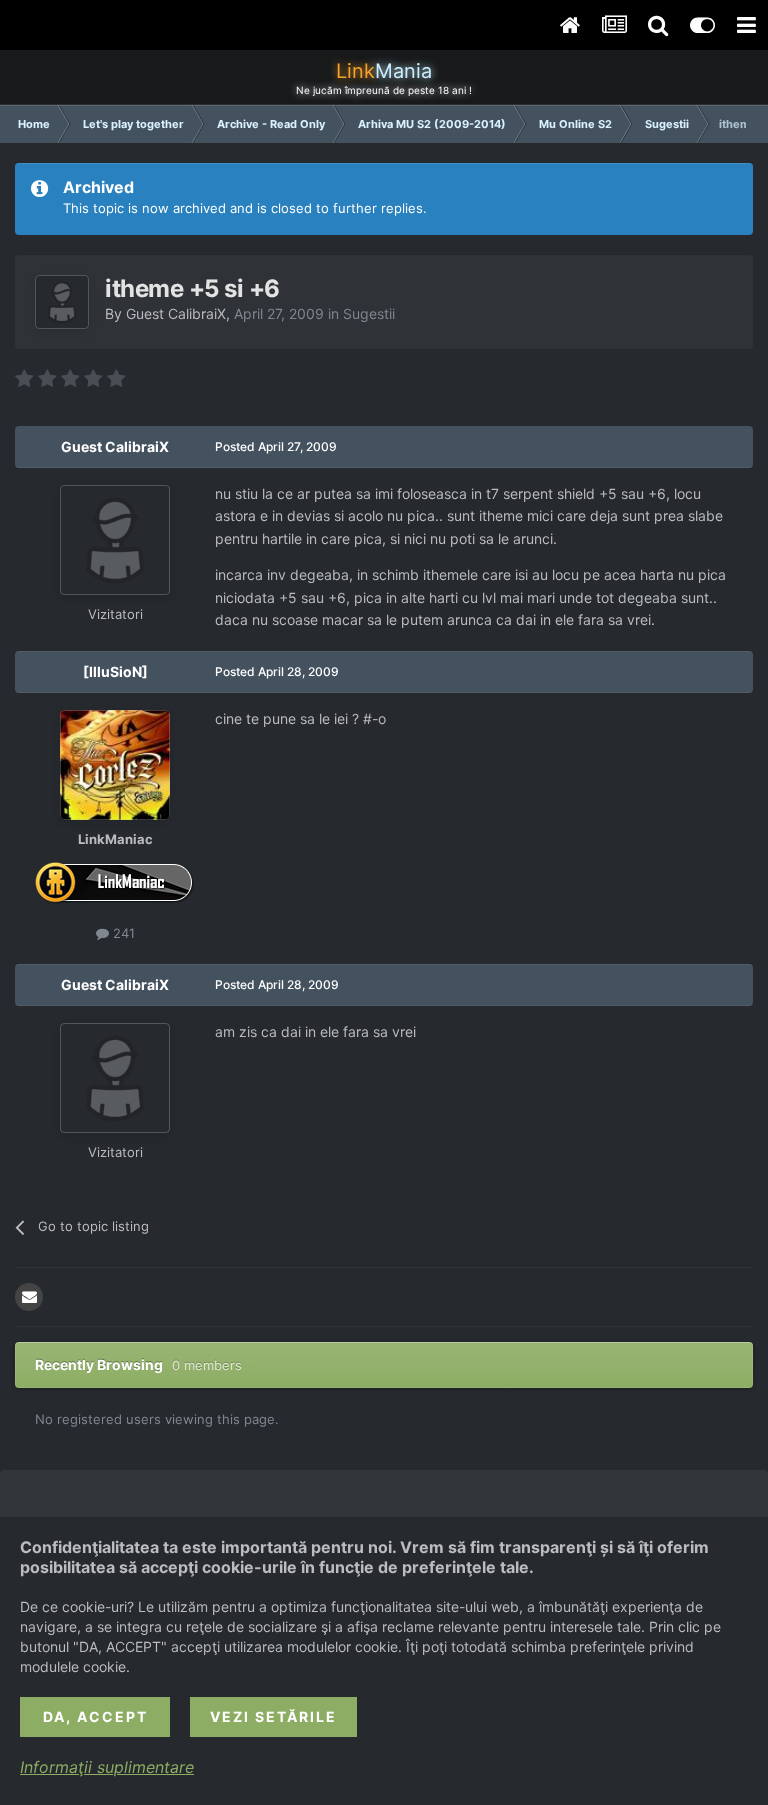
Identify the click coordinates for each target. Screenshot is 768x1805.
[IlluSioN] (115, 671)
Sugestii (369, 313)
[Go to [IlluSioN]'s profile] (115, 765)
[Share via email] (29, 1297)
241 (122, 933)
